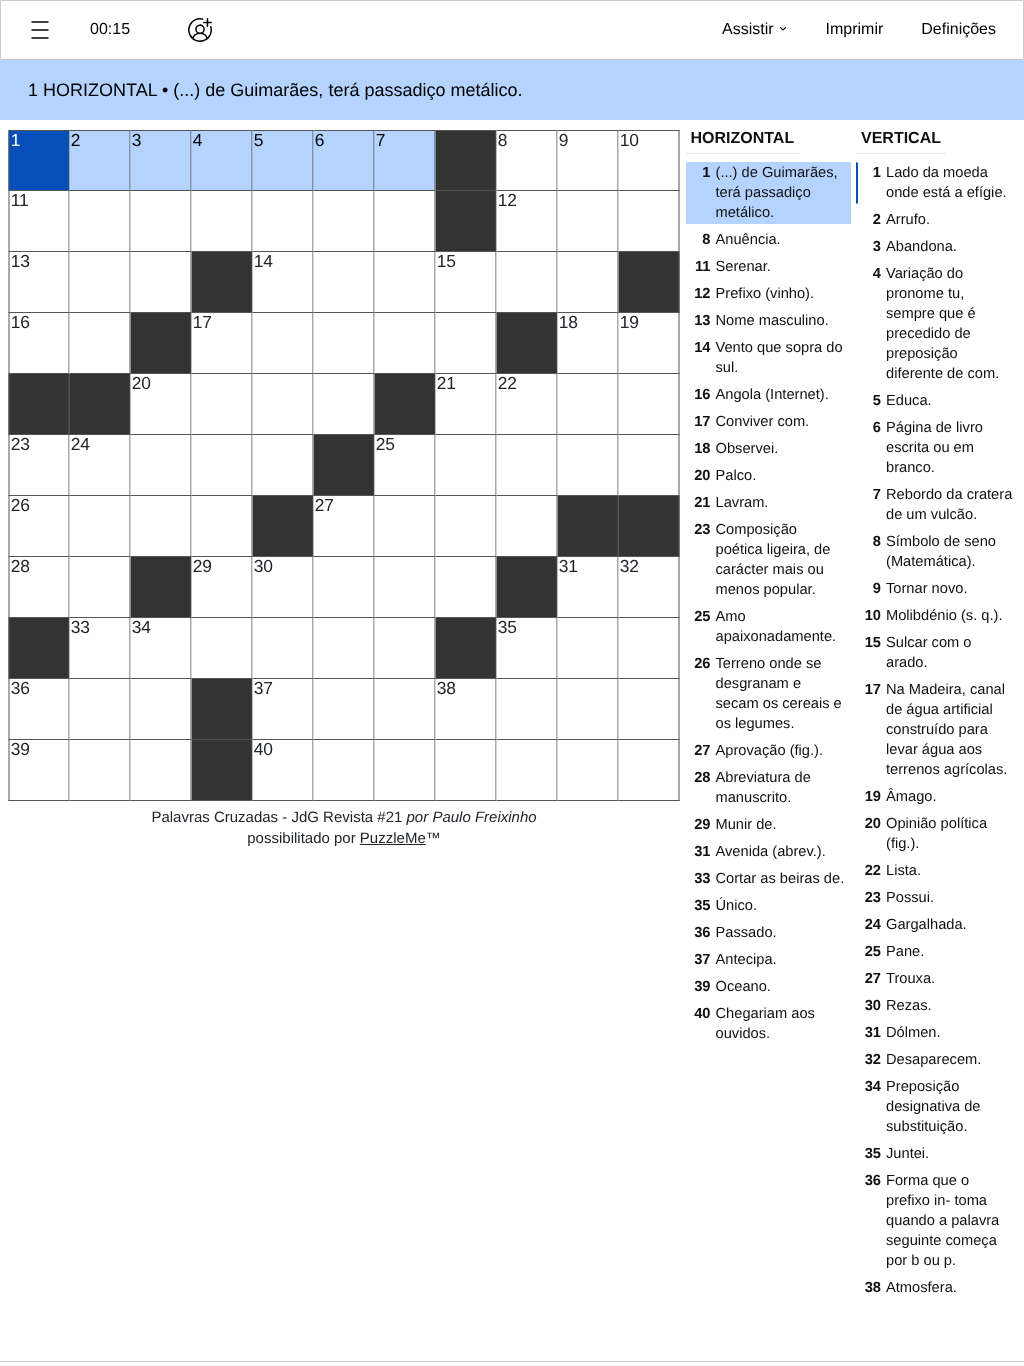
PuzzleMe (393, 838)
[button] (40, 30)
